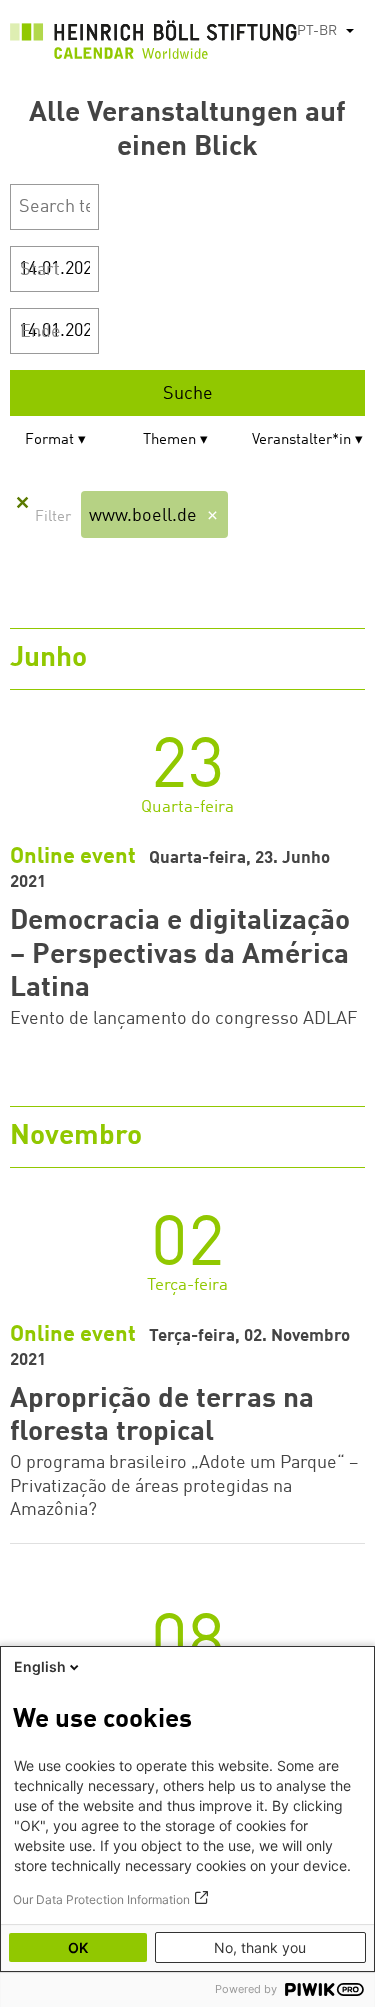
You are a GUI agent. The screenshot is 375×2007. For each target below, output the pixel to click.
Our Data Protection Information (101, 1899)
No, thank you (260, 1947)
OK (78, 1947)
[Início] (153, 44)
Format (49, 440)
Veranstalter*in (301, 440)
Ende (40, 332)
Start (40, 270)
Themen (169, 440)
